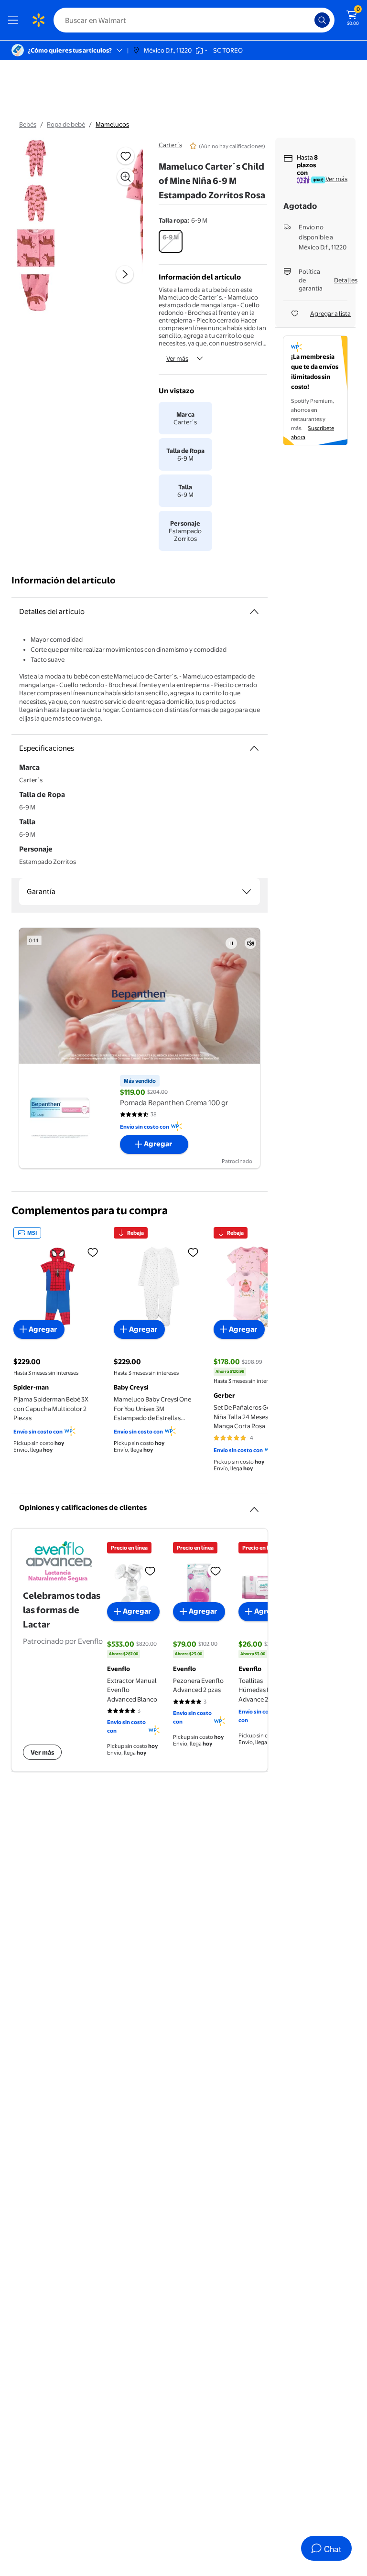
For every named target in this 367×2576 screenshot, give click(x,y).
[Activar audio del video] (250, 943)
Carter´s (170, 145)
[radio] (171, 241)
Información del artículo (64, 580)
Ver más (177, 358)
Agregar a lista (330, 313)
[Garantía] (247, 892)
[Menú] (15, 20)
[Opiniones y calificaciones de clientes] (254, 1506)
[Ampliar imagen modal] (126, 177)
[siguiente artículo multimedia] (125, 274)
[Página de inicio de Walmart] (38, 20)
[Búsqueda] (322, 20)
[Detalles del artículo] (254, 612)
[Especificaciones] (254, 748)
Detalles (346, 280)
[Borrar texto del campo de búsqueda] (310, 20)
